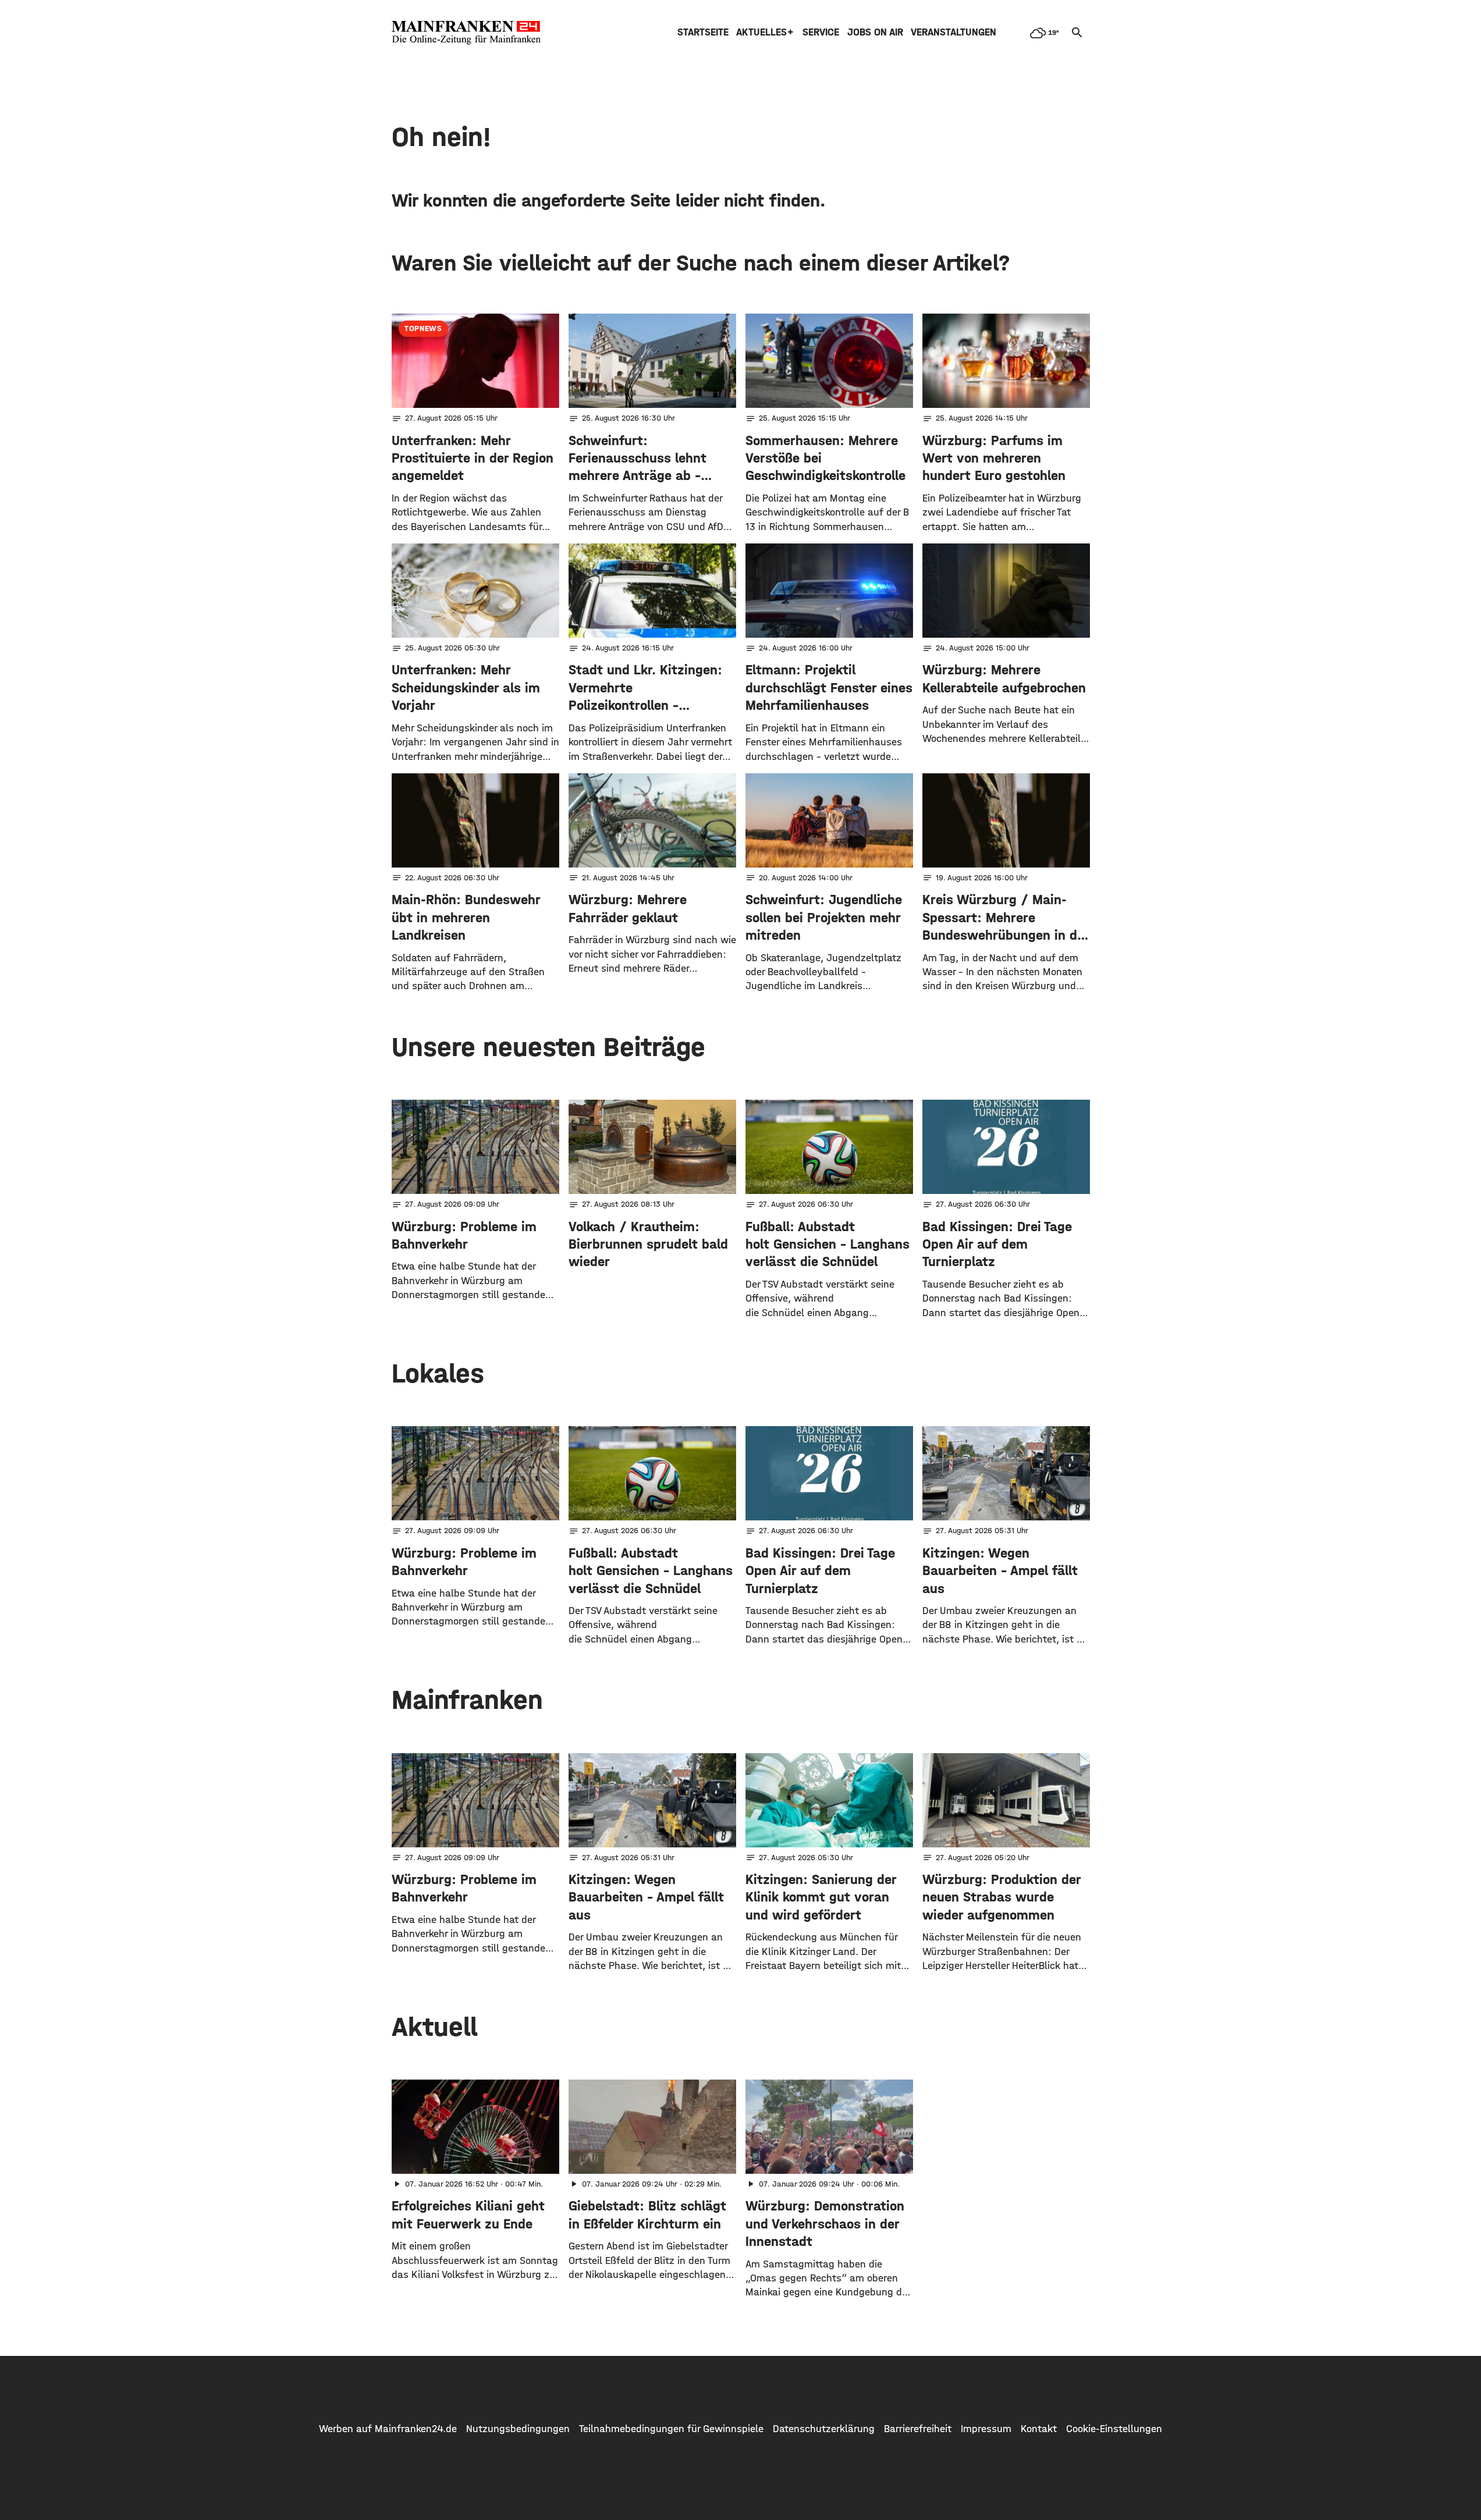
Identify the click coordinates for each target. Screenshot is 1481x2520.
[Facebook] (705, 2389)
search (1077, 33)
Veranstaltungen (953, 32)
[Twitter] (741, 2389)
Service (821, 32)
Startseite (703, 32)
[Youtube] (777, 2389)
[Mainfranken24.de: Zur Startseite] (466, 33)
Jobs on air (875, 32)
